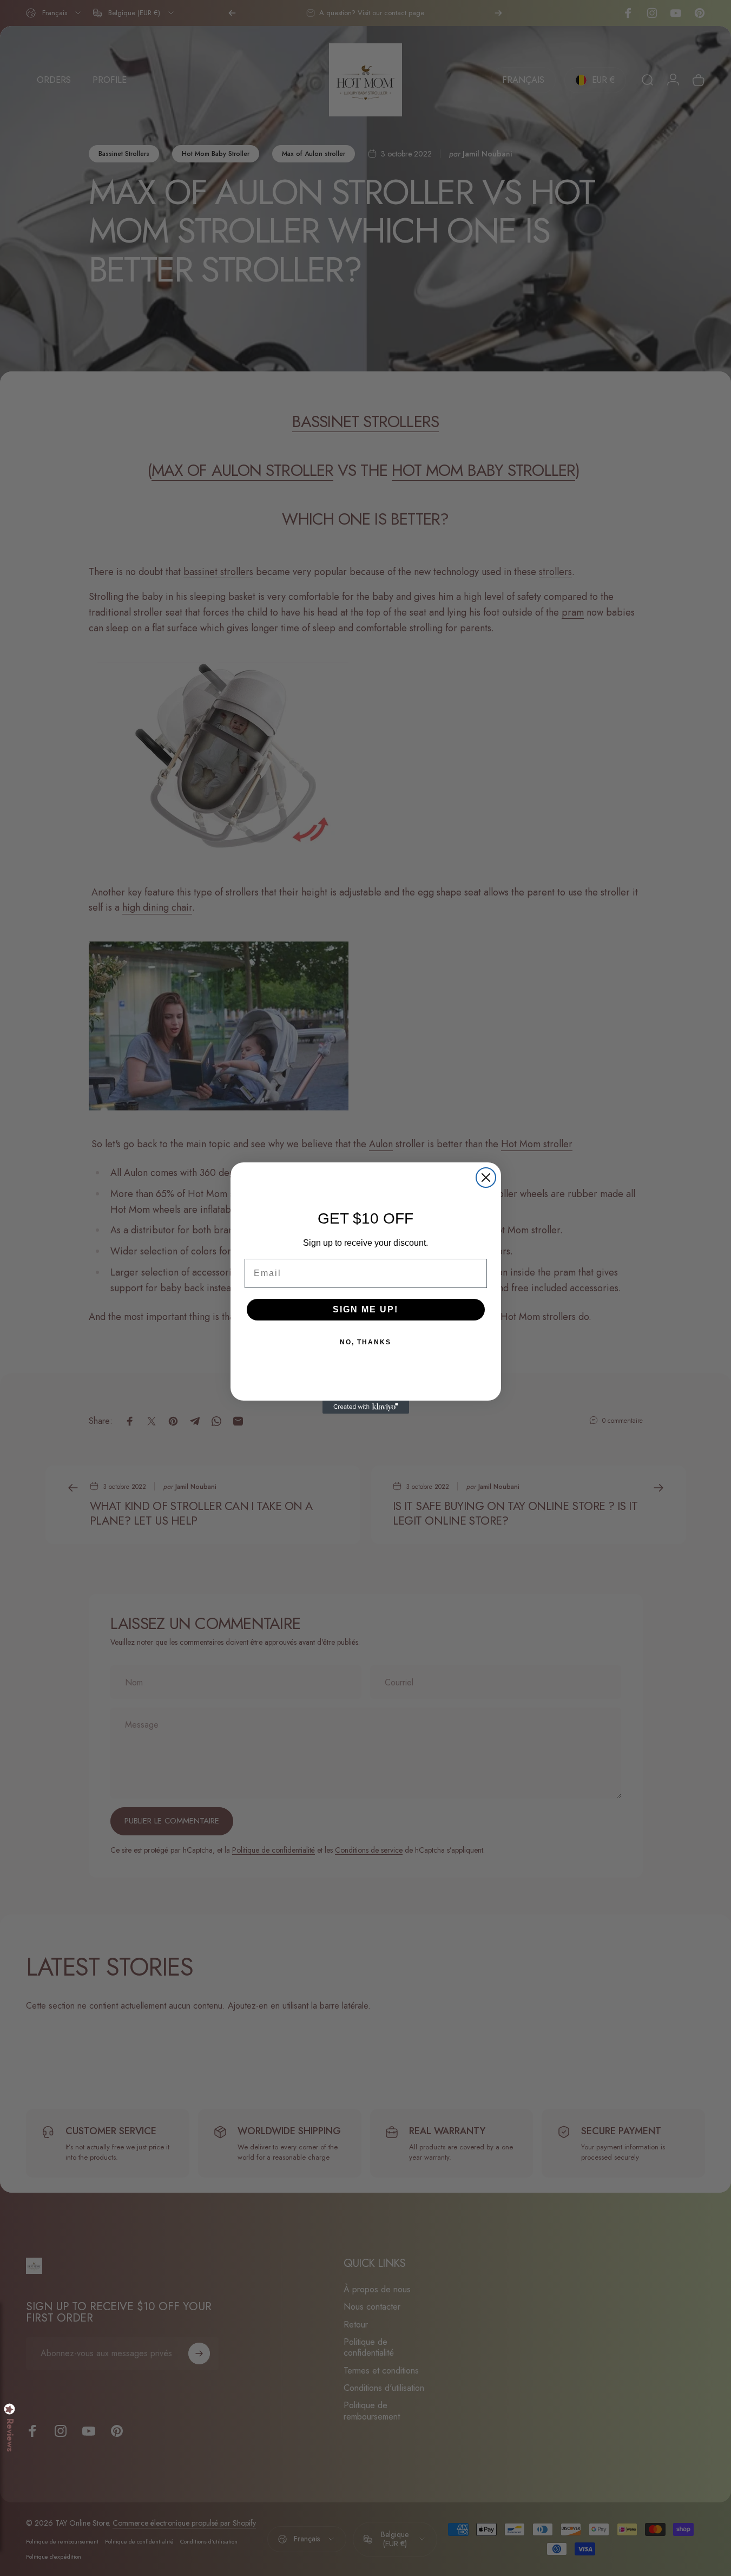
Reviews (10, 2435)
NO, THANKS (366, 1342)
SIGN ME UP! (366, 1309)
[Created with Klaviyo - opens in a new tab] (366, 1407)
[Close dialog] (486, 1178)
